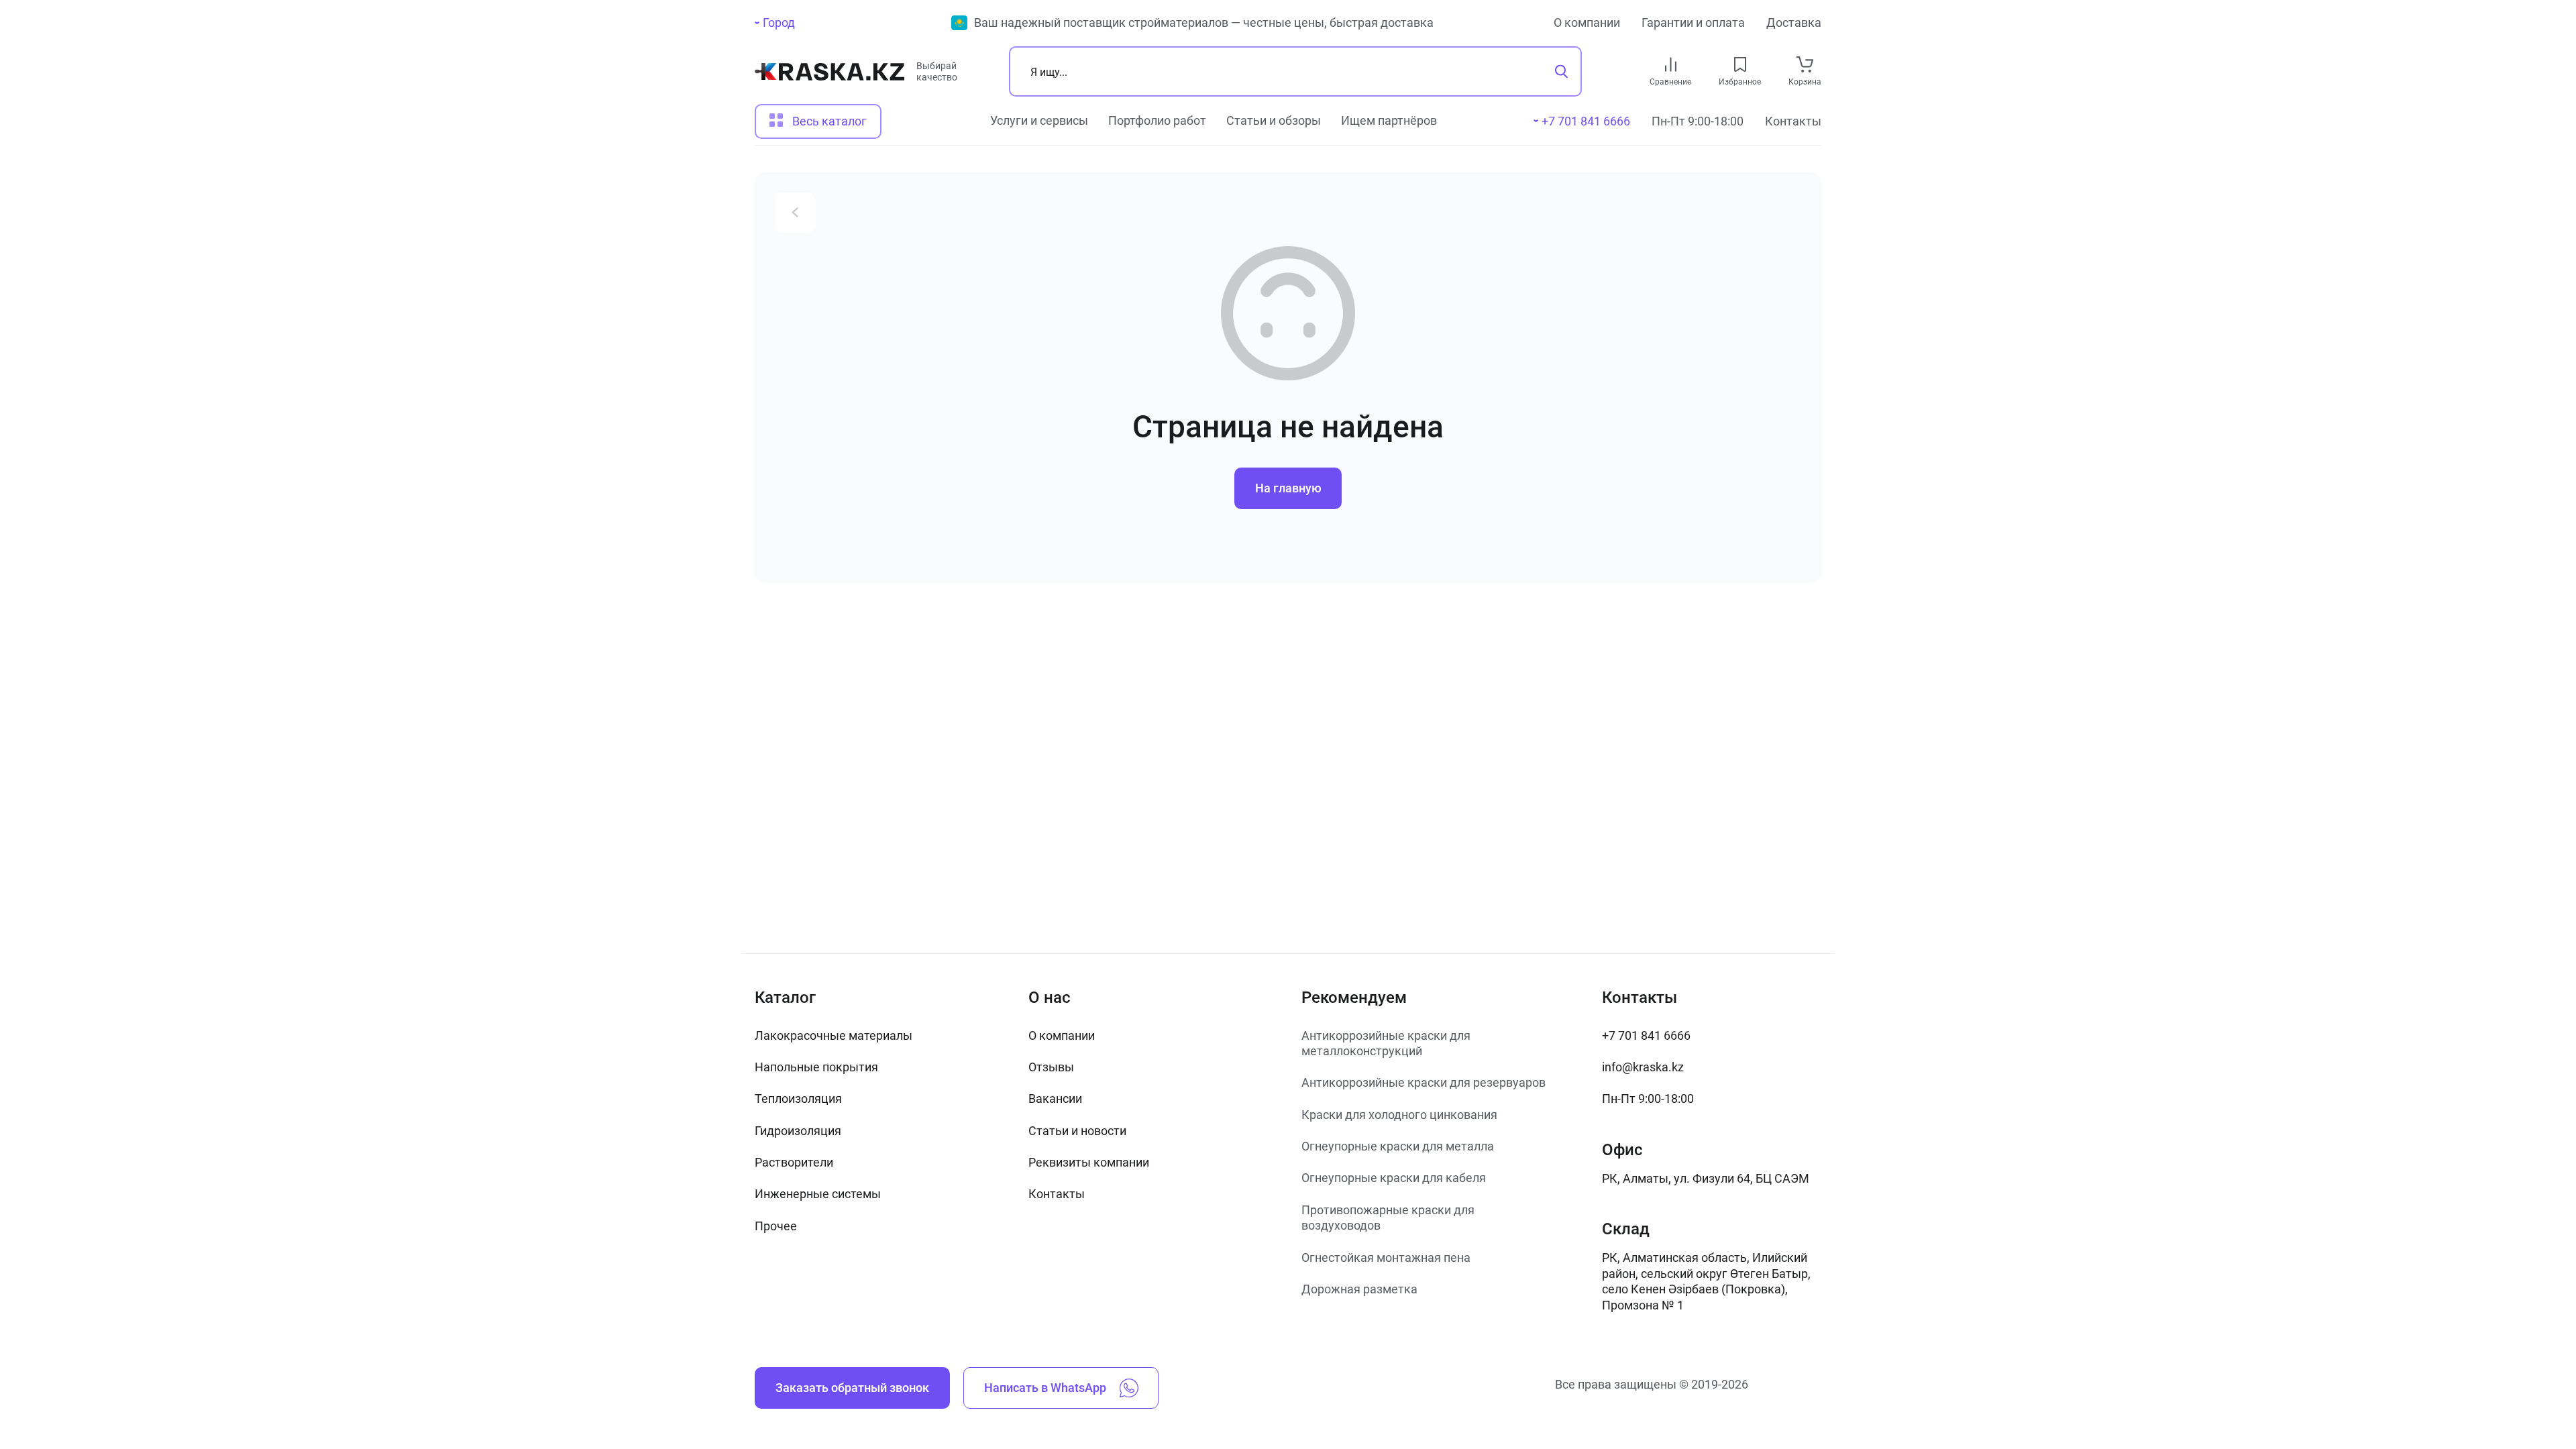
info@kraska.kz (1643, 1067)
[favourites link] (1740, 64)
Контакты (1793, 121)
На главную (1288, 488)
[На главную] (829, 77)
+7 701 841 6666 (1646, 1035)
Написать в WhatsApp (1045, 1388)
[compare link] (1671, 64)
